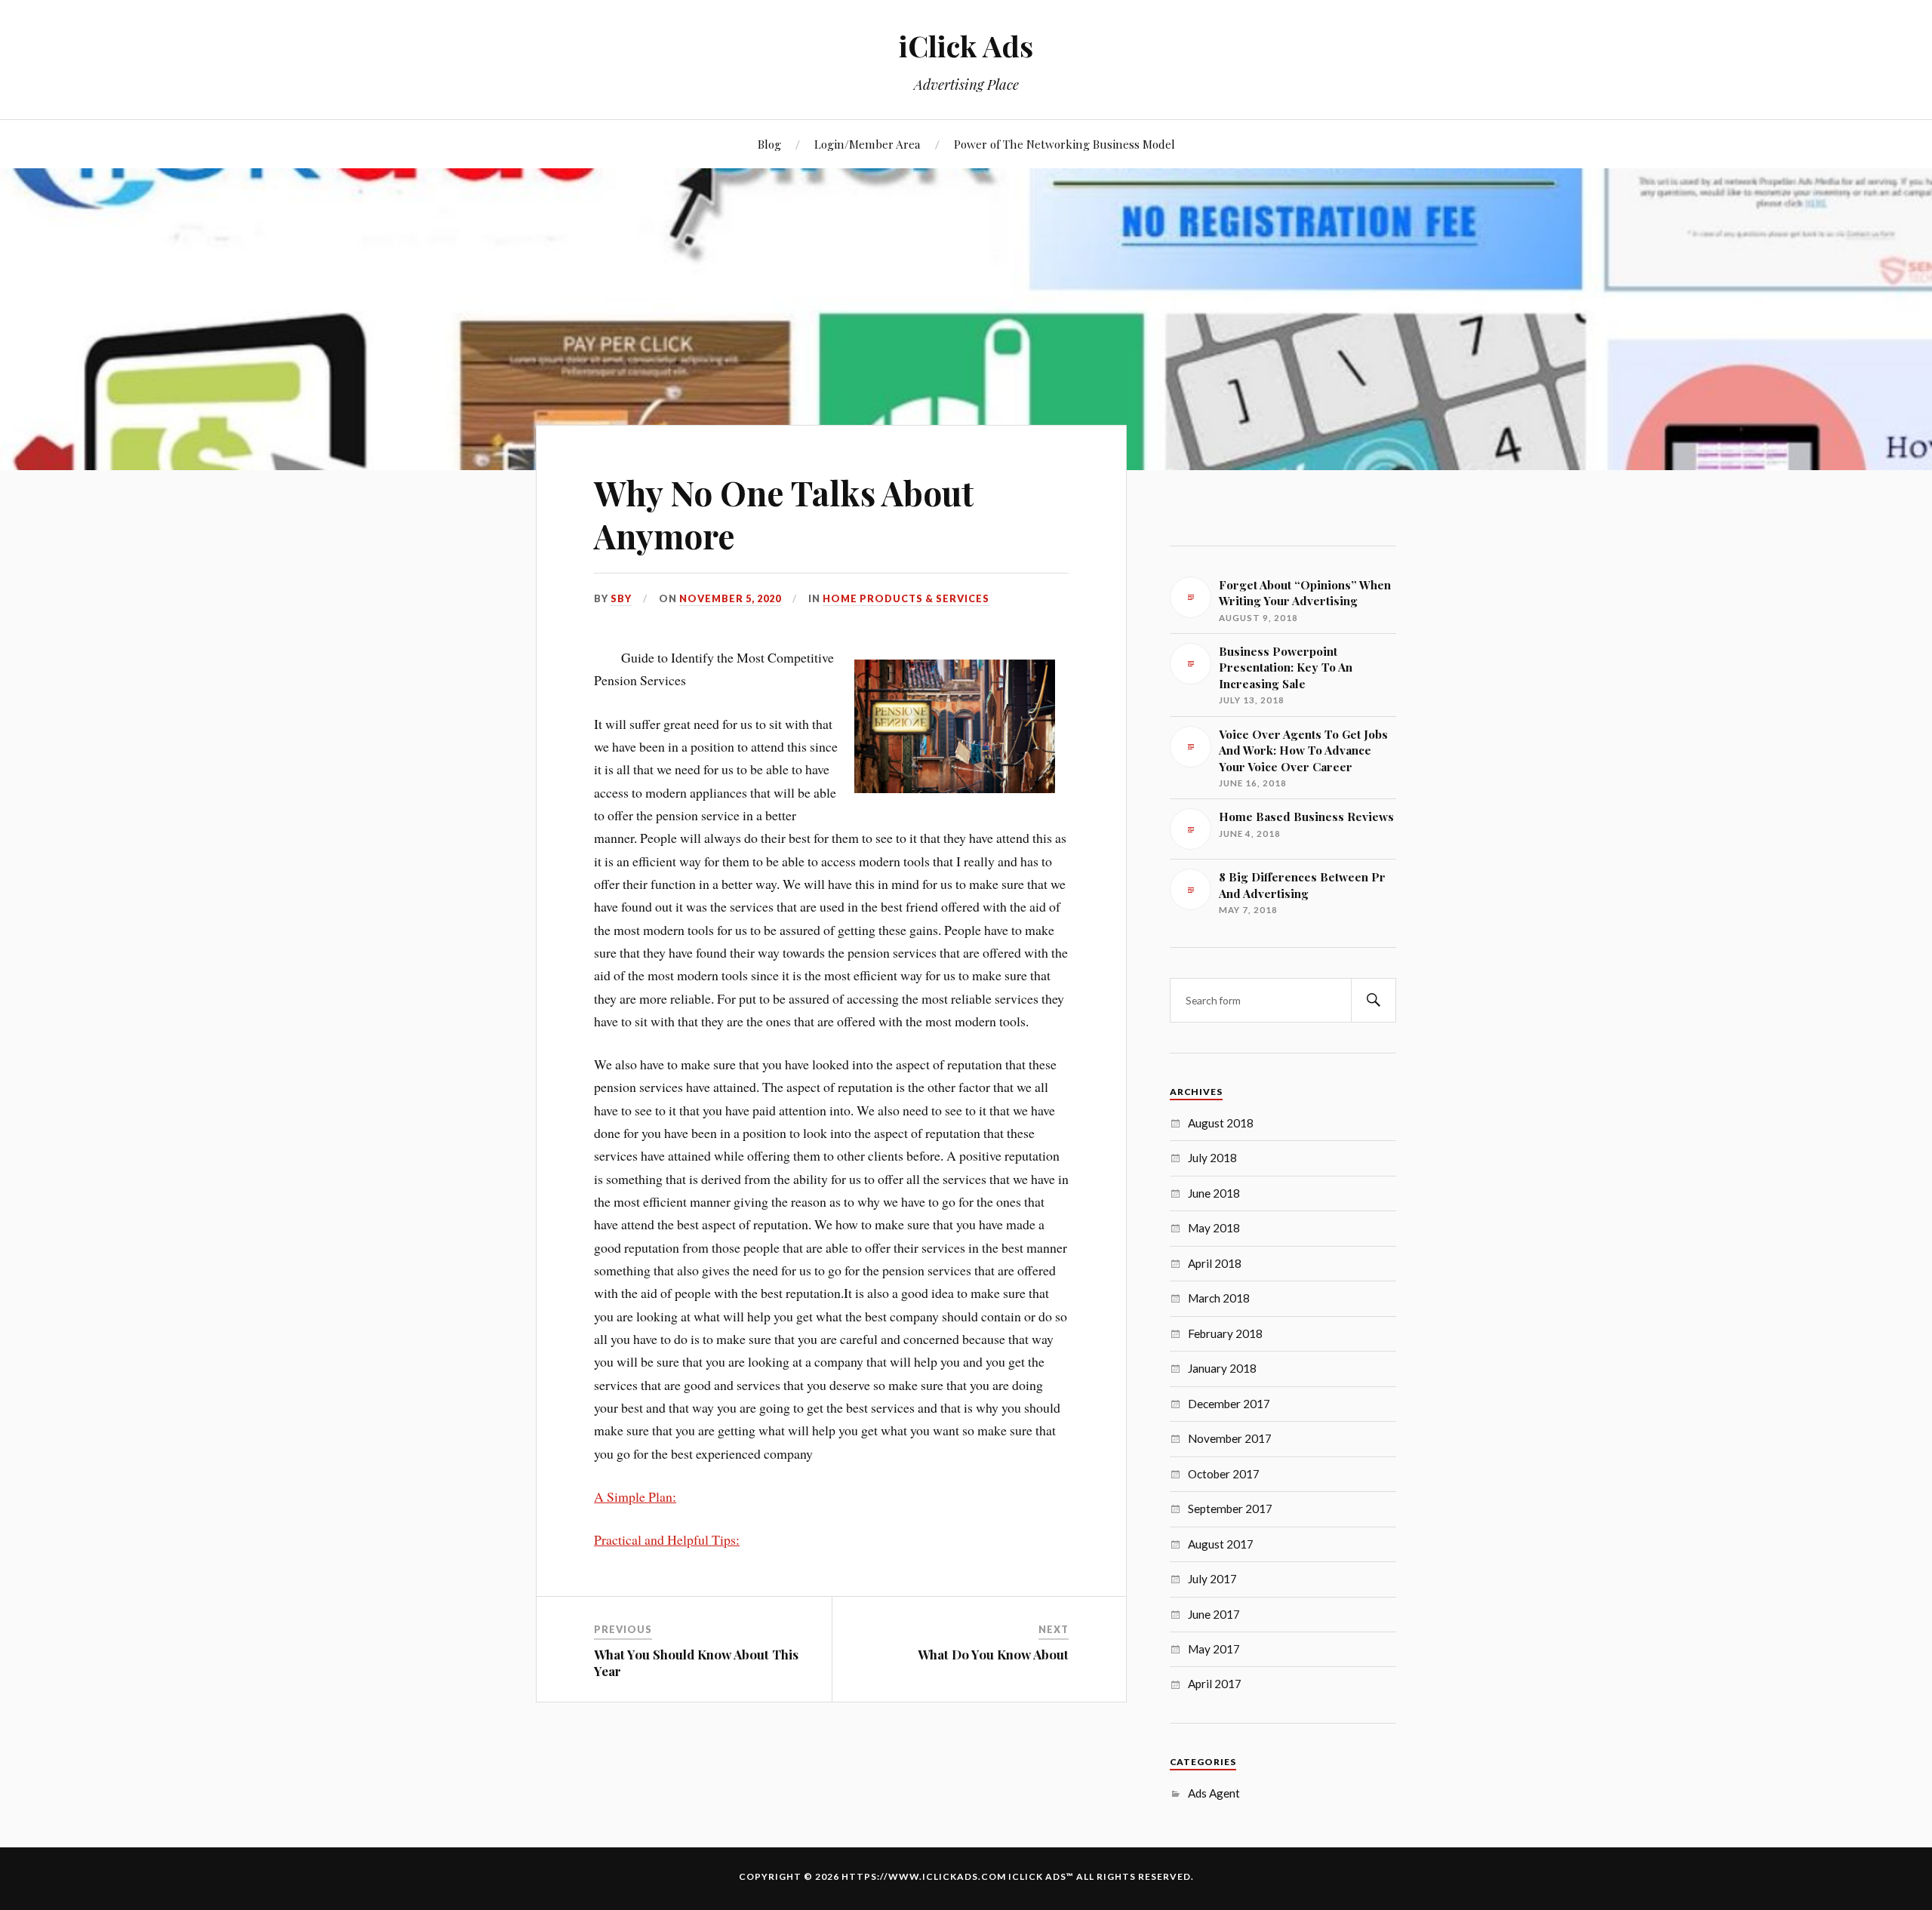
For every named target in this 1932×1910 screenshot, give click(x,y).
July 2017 (1212, 1579)
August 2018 (1221, 1123)
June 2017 (1214, 1614)
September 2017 (1230, 1509)
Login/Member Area (868, 144)
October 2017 (1224, 1474)
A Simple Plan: (635, 1496)
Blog (769, 144)
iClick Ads (966, 46)
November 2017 (1230, 1438)
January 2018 (1222, 1368)
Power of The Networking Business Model (1064, 144)
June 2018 (1214, 1193)
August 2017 (1221, 1544)
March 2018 (1219, 1298)
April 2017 (1215, 1684)
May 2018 (1214, 1228)
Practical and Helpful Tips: (667, 1539)
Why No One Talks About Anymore (784, 514)
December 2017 (1229, 1404)
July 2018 (1212, 1158)
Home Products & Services (906, 598)
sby (621, 598)
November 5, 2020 (730, 598)
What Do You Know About (993, 1654)
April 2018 (1215, 1263)
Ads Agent (1214, 1793)
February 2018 (1225, 1333)
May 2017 (1214, 1649)
